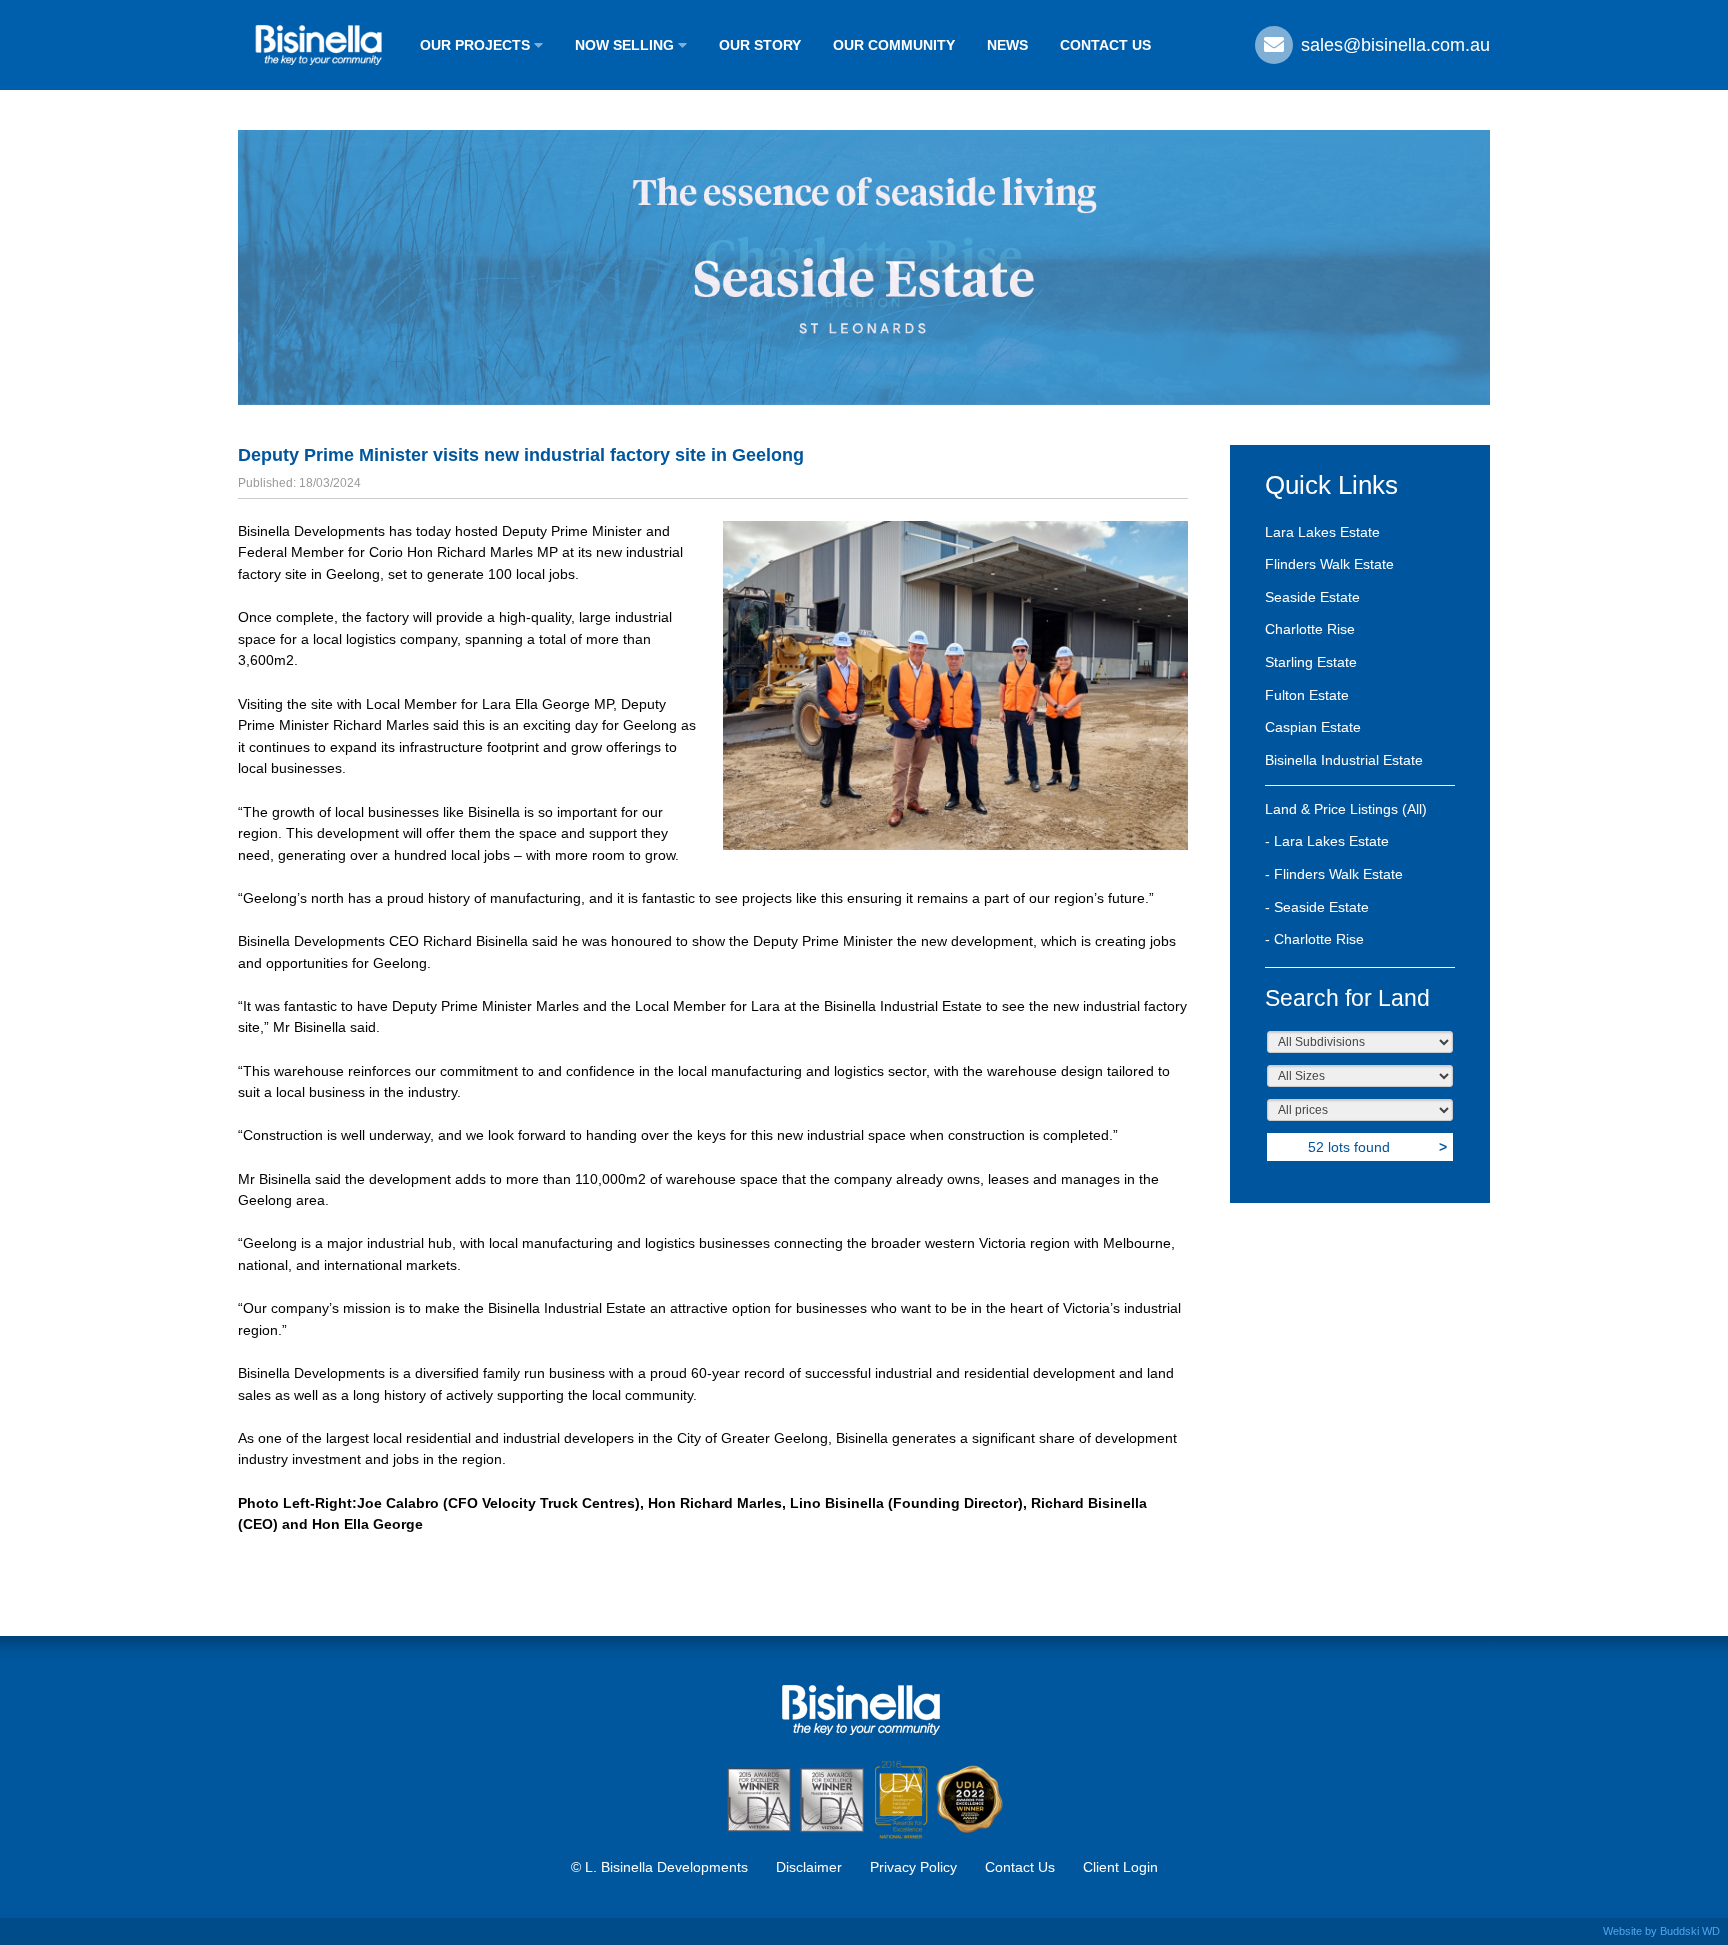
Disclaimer (809, 1867)
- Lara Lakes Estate (1327, 841)
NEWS (1007, 45)
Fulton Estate (1307, 695)
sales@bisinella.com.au (1393, 45)
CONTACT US (1105, 45)
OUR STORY (760, 45)
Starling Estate (1311, 662)
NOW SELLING (626, 45)
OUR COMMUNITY (894, 45)
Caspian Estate (1313, 727)
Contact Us (1020, 1867)
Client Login (1120, 1867)
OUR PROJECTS (477, 45)
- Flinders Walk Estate (1334, 874)
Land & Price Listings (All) (1346, 809)
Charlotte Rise (1310, 629)
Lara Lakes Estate (1322, 532)
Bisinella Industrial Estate (1344, 760)
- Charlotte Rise (1314, 939)
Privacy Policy (913, 1867)
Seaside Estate (1312, 597)
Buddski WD (1690, 1931)
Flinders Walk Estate (1329, 564)
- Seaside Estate (1317, 907)
